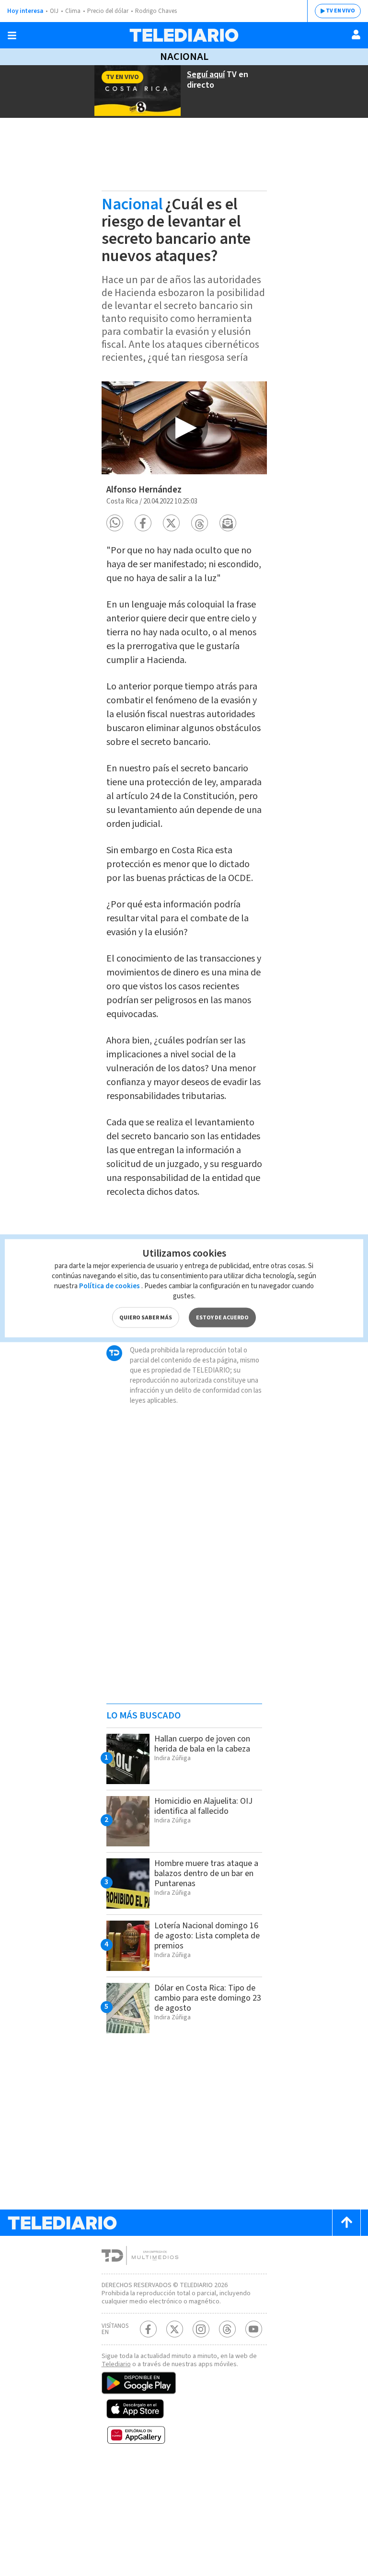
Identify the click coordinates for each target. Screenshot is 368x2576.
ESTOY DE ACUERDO (222, 1317)
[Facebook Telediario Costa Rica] (148, 2329)
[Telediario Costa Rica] (184, 35)
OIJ (54, 11)
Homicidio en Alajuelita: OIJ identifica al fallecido (203, 1806)
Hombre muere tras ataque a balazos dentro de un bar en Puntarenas (206, 1873)
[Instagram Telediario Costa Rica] (201, 2329)
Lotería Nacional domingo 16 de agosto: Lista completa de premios (207, 1936)
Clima (73, 11)
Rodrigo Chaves (156, 11)
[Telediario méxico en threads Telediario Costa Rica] (227, 2329)
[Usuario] (356, 34)
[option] (184, 428)
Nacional (184, 57)
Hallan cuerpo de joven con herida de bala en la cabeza (202, 1744)
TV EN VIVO (340, 11)
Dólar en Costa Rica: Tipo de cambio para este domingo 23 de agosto (208, 1998)
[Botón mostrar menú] (12, 35)
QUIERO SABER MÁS (146, 1317)
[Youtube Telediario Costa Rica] (254, 2329)
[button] (115, 523)
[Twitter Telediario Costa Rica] (175, 2329)
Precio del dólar (108, 11)
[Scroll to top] (346, 2223)
